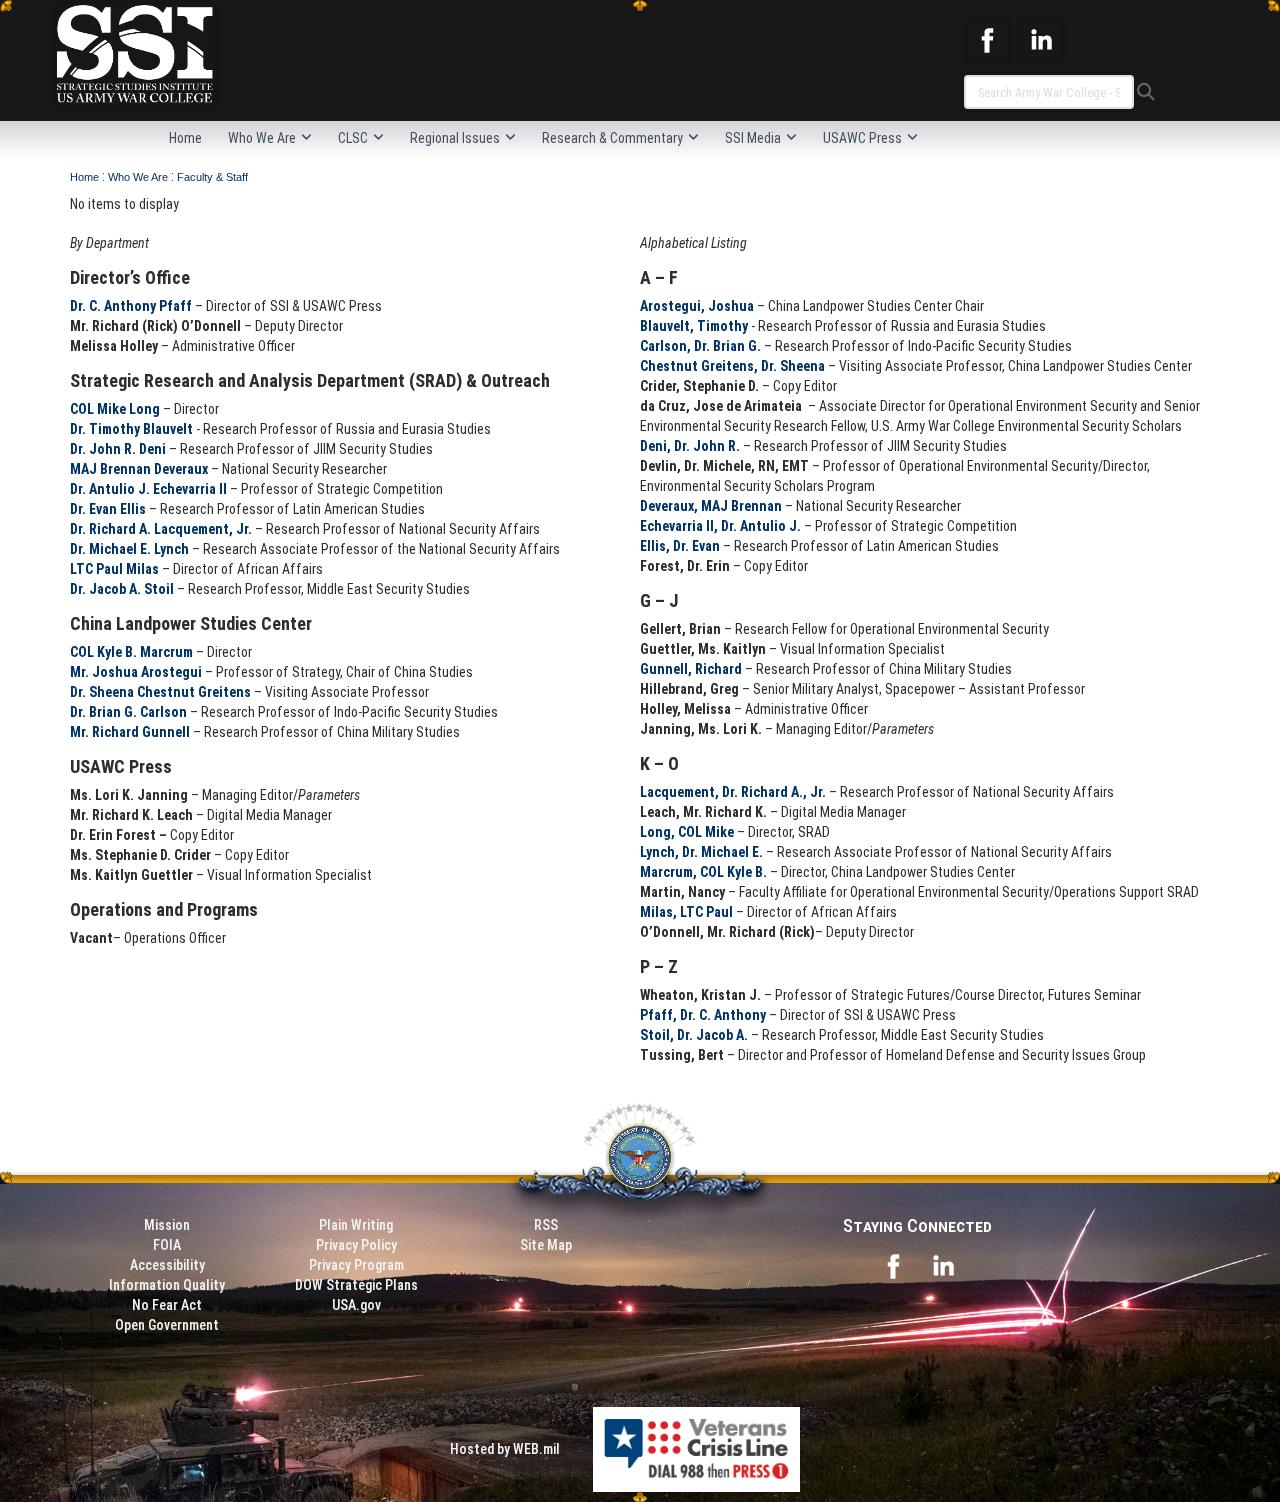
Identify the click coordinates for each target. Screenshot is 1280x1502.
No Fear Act (167, 1305)
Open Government (167, 1325)
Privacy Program (356, 1265)
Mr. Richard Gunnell (130, 732)
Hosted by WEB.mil (505, 1449)
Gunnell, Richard (691, 669)
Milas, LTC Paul (686, 912)
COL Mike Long (115, 409)
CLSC (353, 138)
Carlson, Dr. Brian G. (700, 346)
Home (185, 138)
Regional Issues (455, 138)
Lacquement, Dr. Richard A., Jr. (733, 792)
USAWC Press (862, 138)
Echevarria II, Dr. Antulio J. (720, 526)
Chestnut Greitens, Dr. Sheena (732, 366)
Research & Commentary (612, 138)
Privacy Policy (356, 1245)
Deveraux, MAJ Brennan (711, 506)
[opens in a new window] (987, 39)
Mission (167, 1225)
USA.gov (356, 1305)
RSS (546, 1225)
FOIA (167, 1245)
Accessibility (167, 1265)
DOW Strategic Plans (356, 1285)
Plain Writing (356, 1225)
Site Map (546, 1245)
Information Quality (167, 1285)
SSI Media (753, 138)
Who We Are (262, 138)
